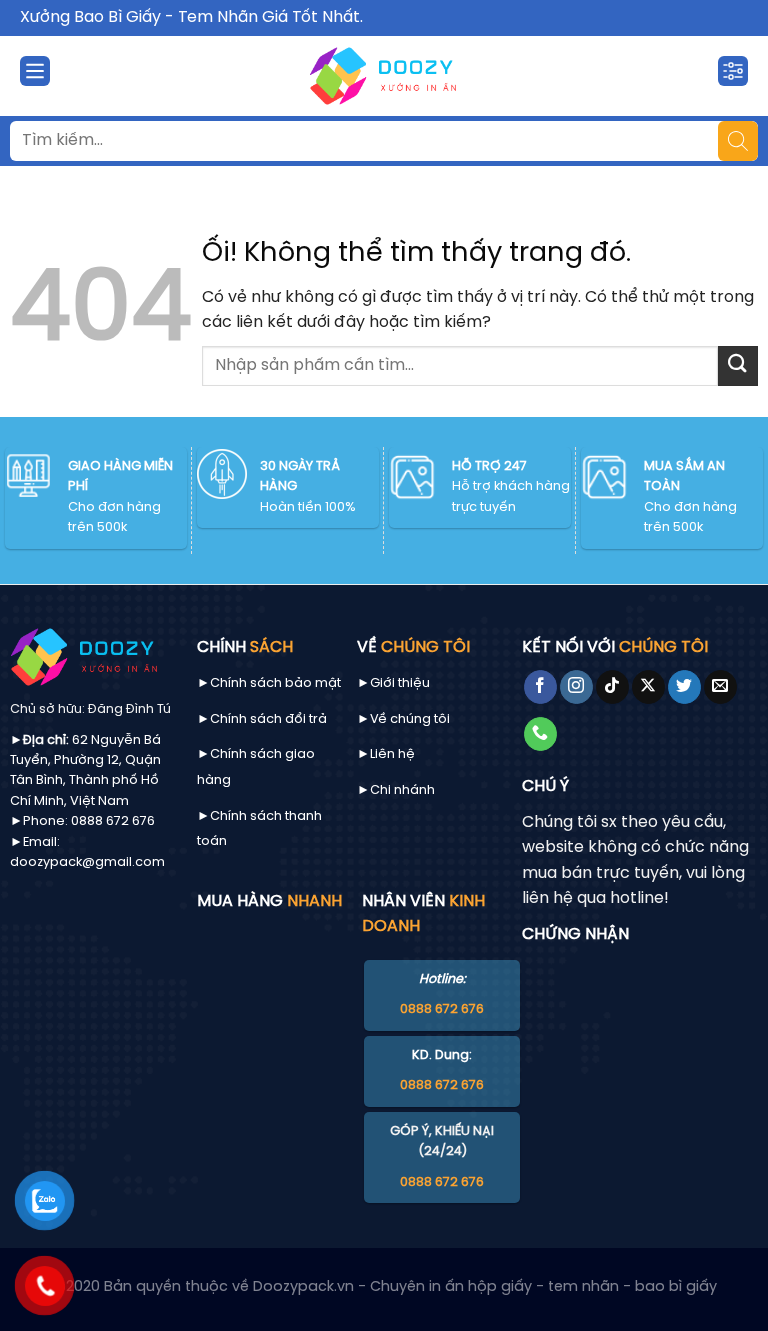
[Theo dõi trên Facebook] (540, 687)
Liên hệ (392, 754)
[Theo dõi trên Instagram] (576, 687)
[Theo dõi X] (648, 687)
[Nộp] (738, 365)
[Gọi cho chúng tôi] (540, 734)
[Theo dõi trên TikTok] (612, 687)
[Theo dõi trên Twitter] (684, 687)
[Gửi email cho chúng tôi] (720, 687)
